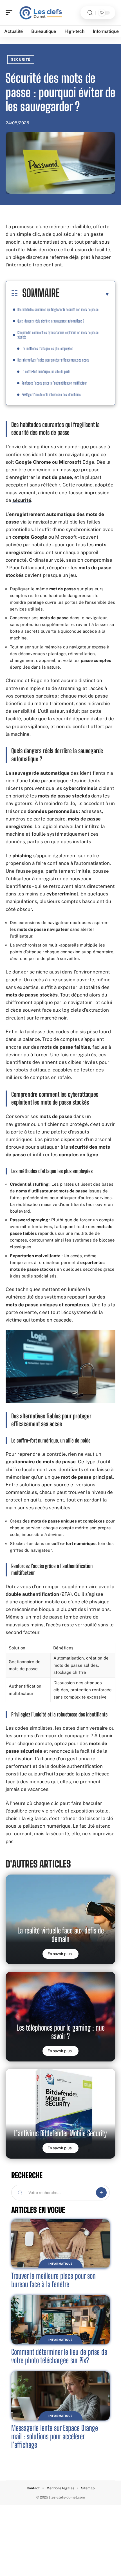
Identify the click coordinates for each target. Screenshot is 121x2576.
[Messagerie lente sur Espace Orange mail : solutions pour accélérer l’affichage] (60, 2396)
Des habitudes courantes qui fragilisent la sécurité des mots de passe (58, 309)
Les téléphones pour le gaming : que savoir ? (61, 2032)
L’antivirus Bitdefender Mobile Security (60, 2133)
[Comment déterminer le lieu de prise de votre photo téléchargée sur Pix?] (60, 2320)
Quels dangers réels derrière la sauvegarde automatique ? (51, 321)
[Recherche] (90, 13)
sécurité (22, 500)
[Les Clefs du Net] (41, 13)
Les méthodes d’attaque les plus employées (47, 348)
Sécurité (21, 60)
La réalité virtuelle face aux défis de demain (61, 1935)
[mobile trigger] (10, 13)
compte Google (30, 537)
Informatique (60, 2264)
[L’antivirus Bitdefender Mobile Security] (60, 2118)
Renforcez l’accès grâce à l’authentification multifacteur (54, 383)
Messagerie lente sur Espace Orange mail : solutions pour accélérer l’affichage (55, 2436)
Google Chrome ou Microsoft (48, 462)
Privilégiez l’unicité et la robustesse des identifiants (51, 395)
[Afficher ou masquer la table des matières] (85, 294)
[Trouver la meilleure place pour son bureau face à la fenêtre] (60, 2244)
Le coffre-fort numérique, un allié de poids (46, 372)
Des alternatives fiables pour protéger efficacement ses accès (53, 360)
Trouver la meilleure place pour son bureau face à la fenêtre (53, 2280)
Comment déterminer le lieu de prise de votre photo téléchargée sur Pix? (59, 2356)
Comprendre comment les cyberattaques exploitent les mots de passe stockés (58, 335)
